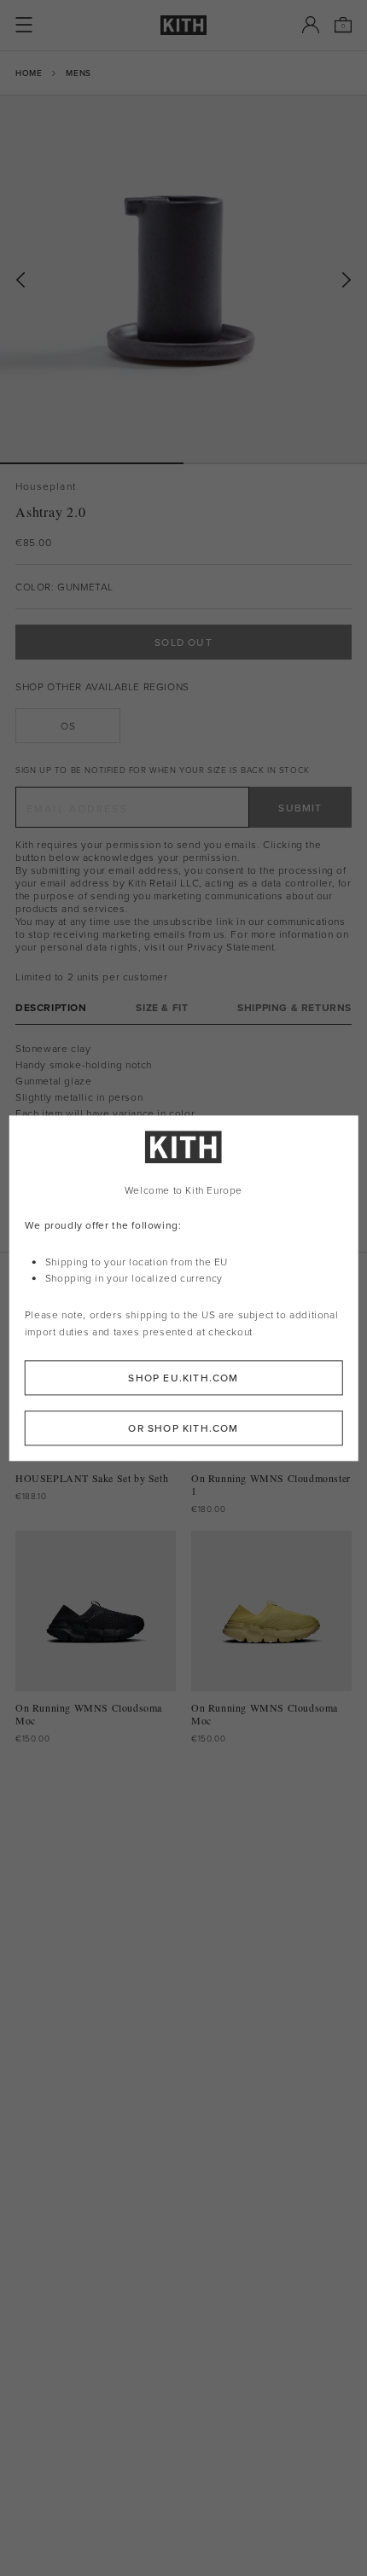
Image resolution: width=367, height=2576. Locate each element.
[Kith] (183, 25)
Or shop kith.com (183, 1428)
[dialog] (184, 1288)
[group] (183, 279)
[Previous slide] (20, 280)
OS (68, 726)
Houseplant (46, 486)
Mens (78, 73)
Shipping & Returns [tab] (294, 1007)
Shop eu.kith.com (183, 1378)
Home (29, 73)
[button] (275, 463)
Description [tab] (51, 1007)
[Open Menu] (24, 25)
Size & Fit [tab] (162, 1007)
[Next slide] (347, 280)
